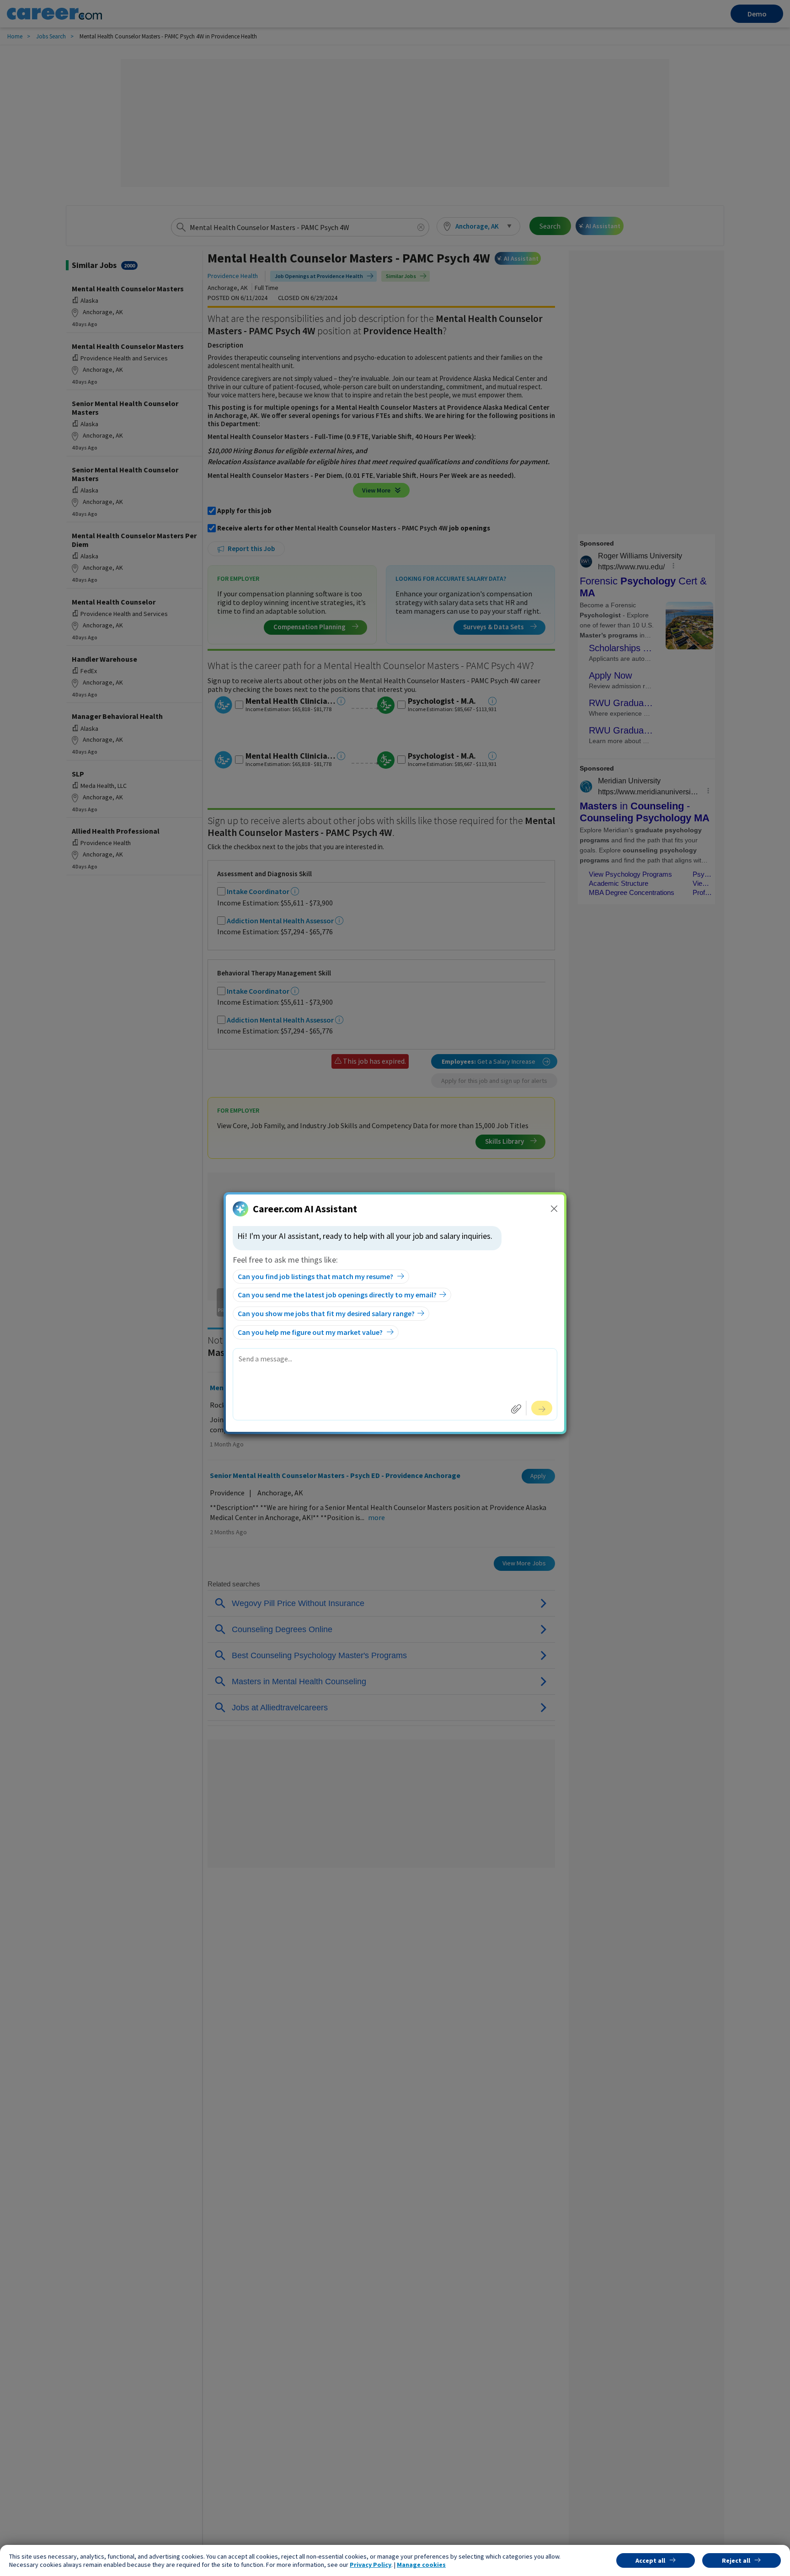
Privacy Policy (371, 2565)
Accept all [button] (650, 2560)
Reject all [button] (736, 2560)
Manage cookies (421, 2565)
